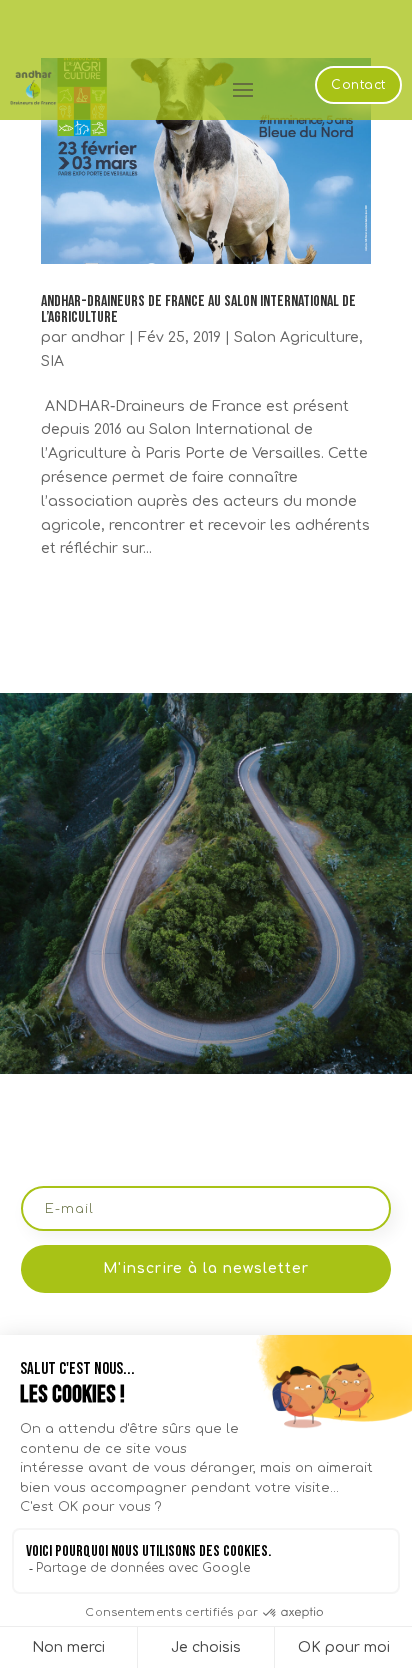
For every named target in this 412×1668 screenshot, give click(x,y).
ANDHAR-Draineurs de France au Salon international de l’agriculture (198, 309)
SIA (52, 361)
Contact (358, 85)
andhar (98, 337)
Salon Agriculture (296, 337)
